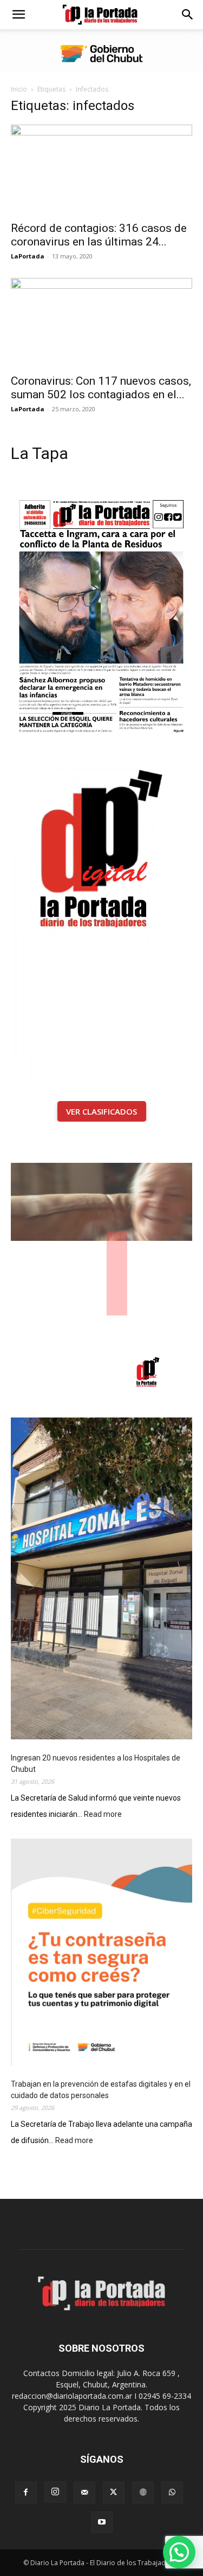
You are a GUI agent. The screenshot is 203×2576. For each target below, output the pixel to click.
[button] (18, 15)
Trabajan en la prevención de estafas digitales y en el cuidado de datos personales (101, 2090)
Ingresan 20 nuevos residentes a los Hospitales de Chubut (96, 1763)
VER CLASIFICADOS (101, 1111)
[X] (114, 2493)
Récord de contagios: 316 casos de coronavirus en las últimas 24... (99, 235)
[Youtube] (102, 2522)
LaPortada (28, 256)
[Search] (188, 15)
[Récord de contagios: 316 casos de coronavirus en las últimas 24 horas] (101, 169)
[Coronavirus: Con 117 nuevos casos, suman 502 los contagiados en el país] (101, 323)
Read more (103, 1815)
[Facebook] (26, 2493)
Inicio (19, 89)
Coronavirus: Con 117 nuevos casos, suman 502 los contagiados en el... (101, 388)
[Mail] (84, 2493)
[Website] (143, 2493)
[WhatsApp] (172, 2493)
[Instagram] (55, 2492)
